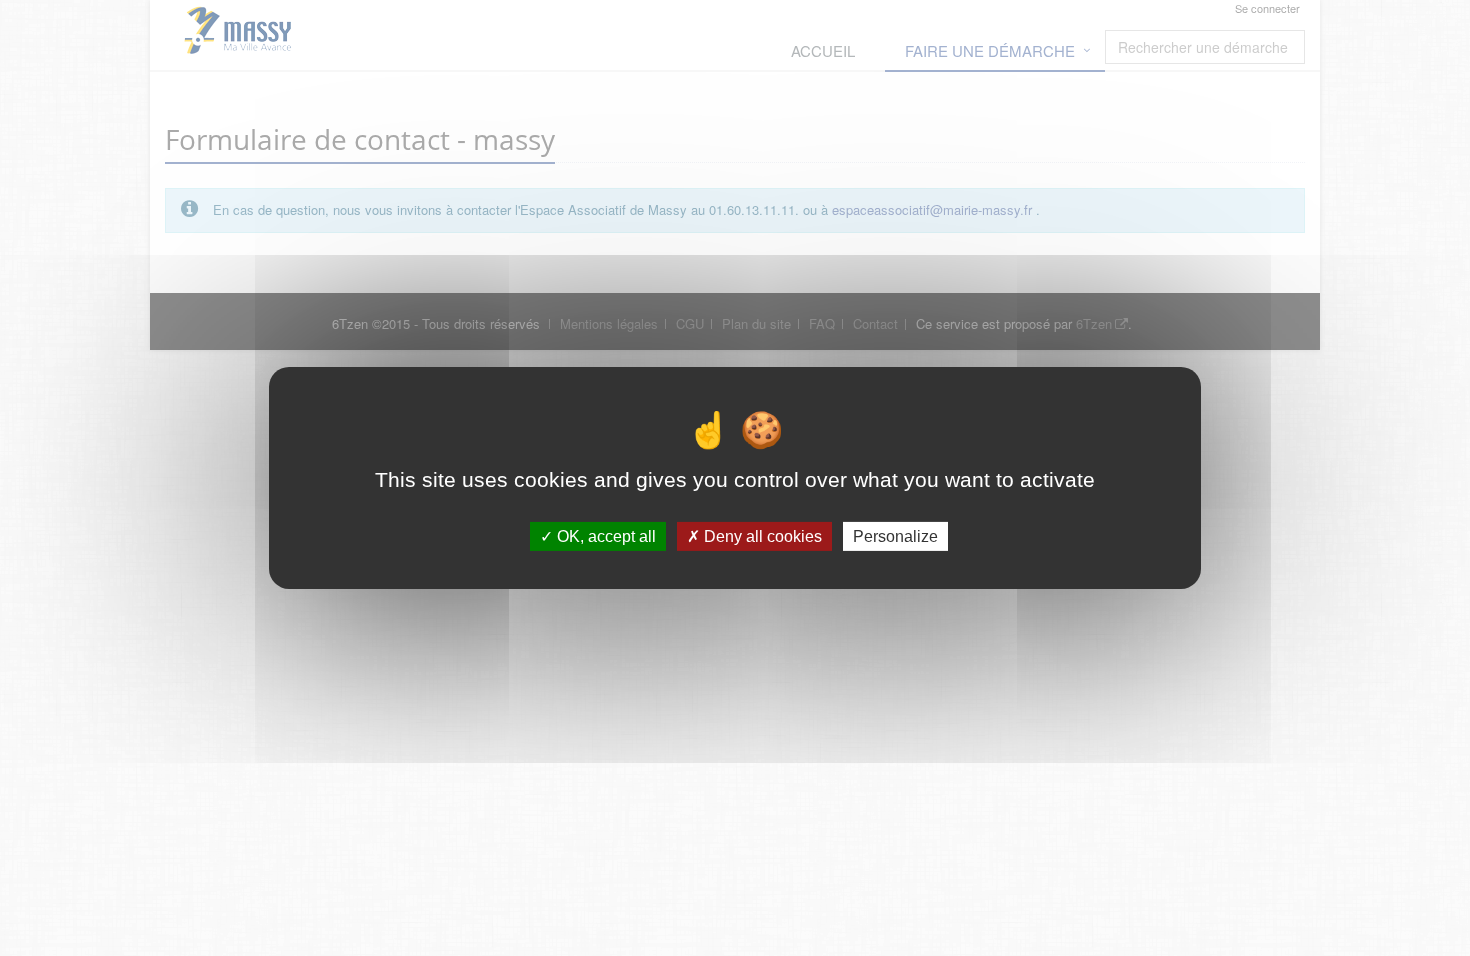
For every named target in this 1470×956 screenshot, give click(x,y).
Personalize (895, 536)
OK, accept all (604, 536)
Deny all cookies (761, 536)
